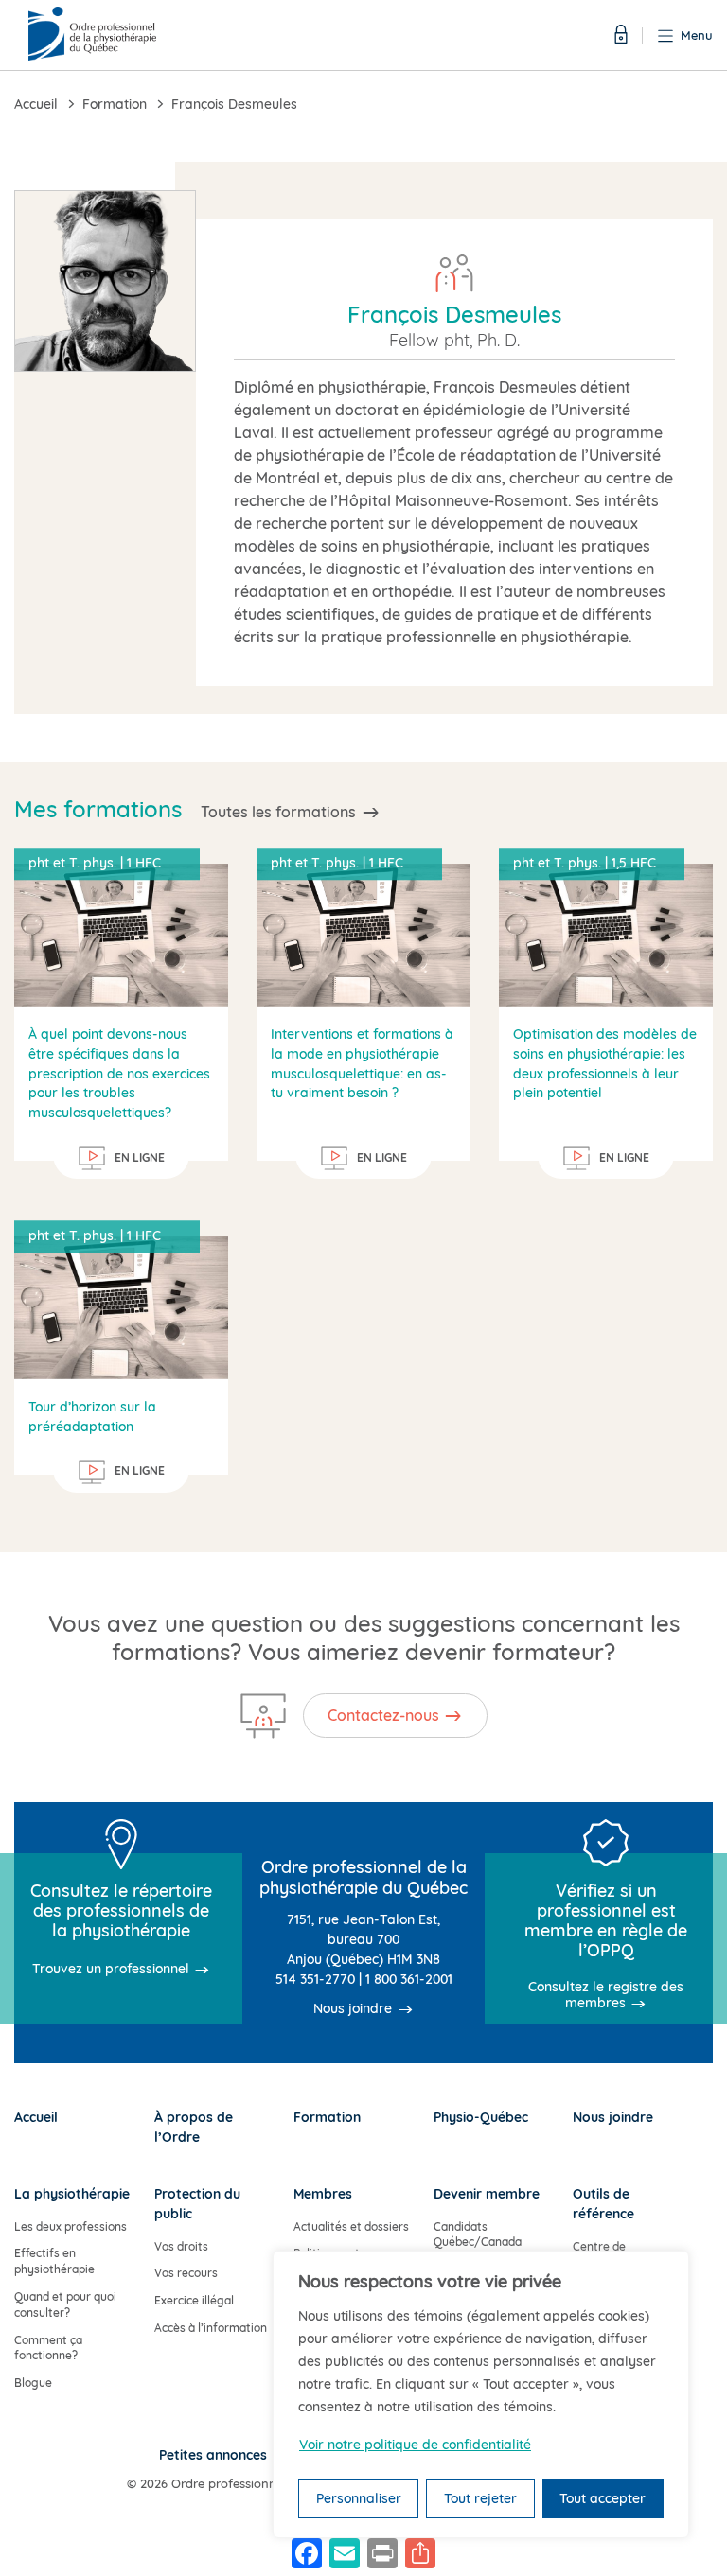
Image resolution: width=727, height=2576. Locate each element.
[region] (481, 2394)
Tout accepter (603, 2498)
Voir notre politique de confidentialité (415, 2445)
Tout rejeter (480, 2498)
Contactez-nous (383, 1715)
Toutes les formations (278, 812)
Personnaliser (359, 2498)
